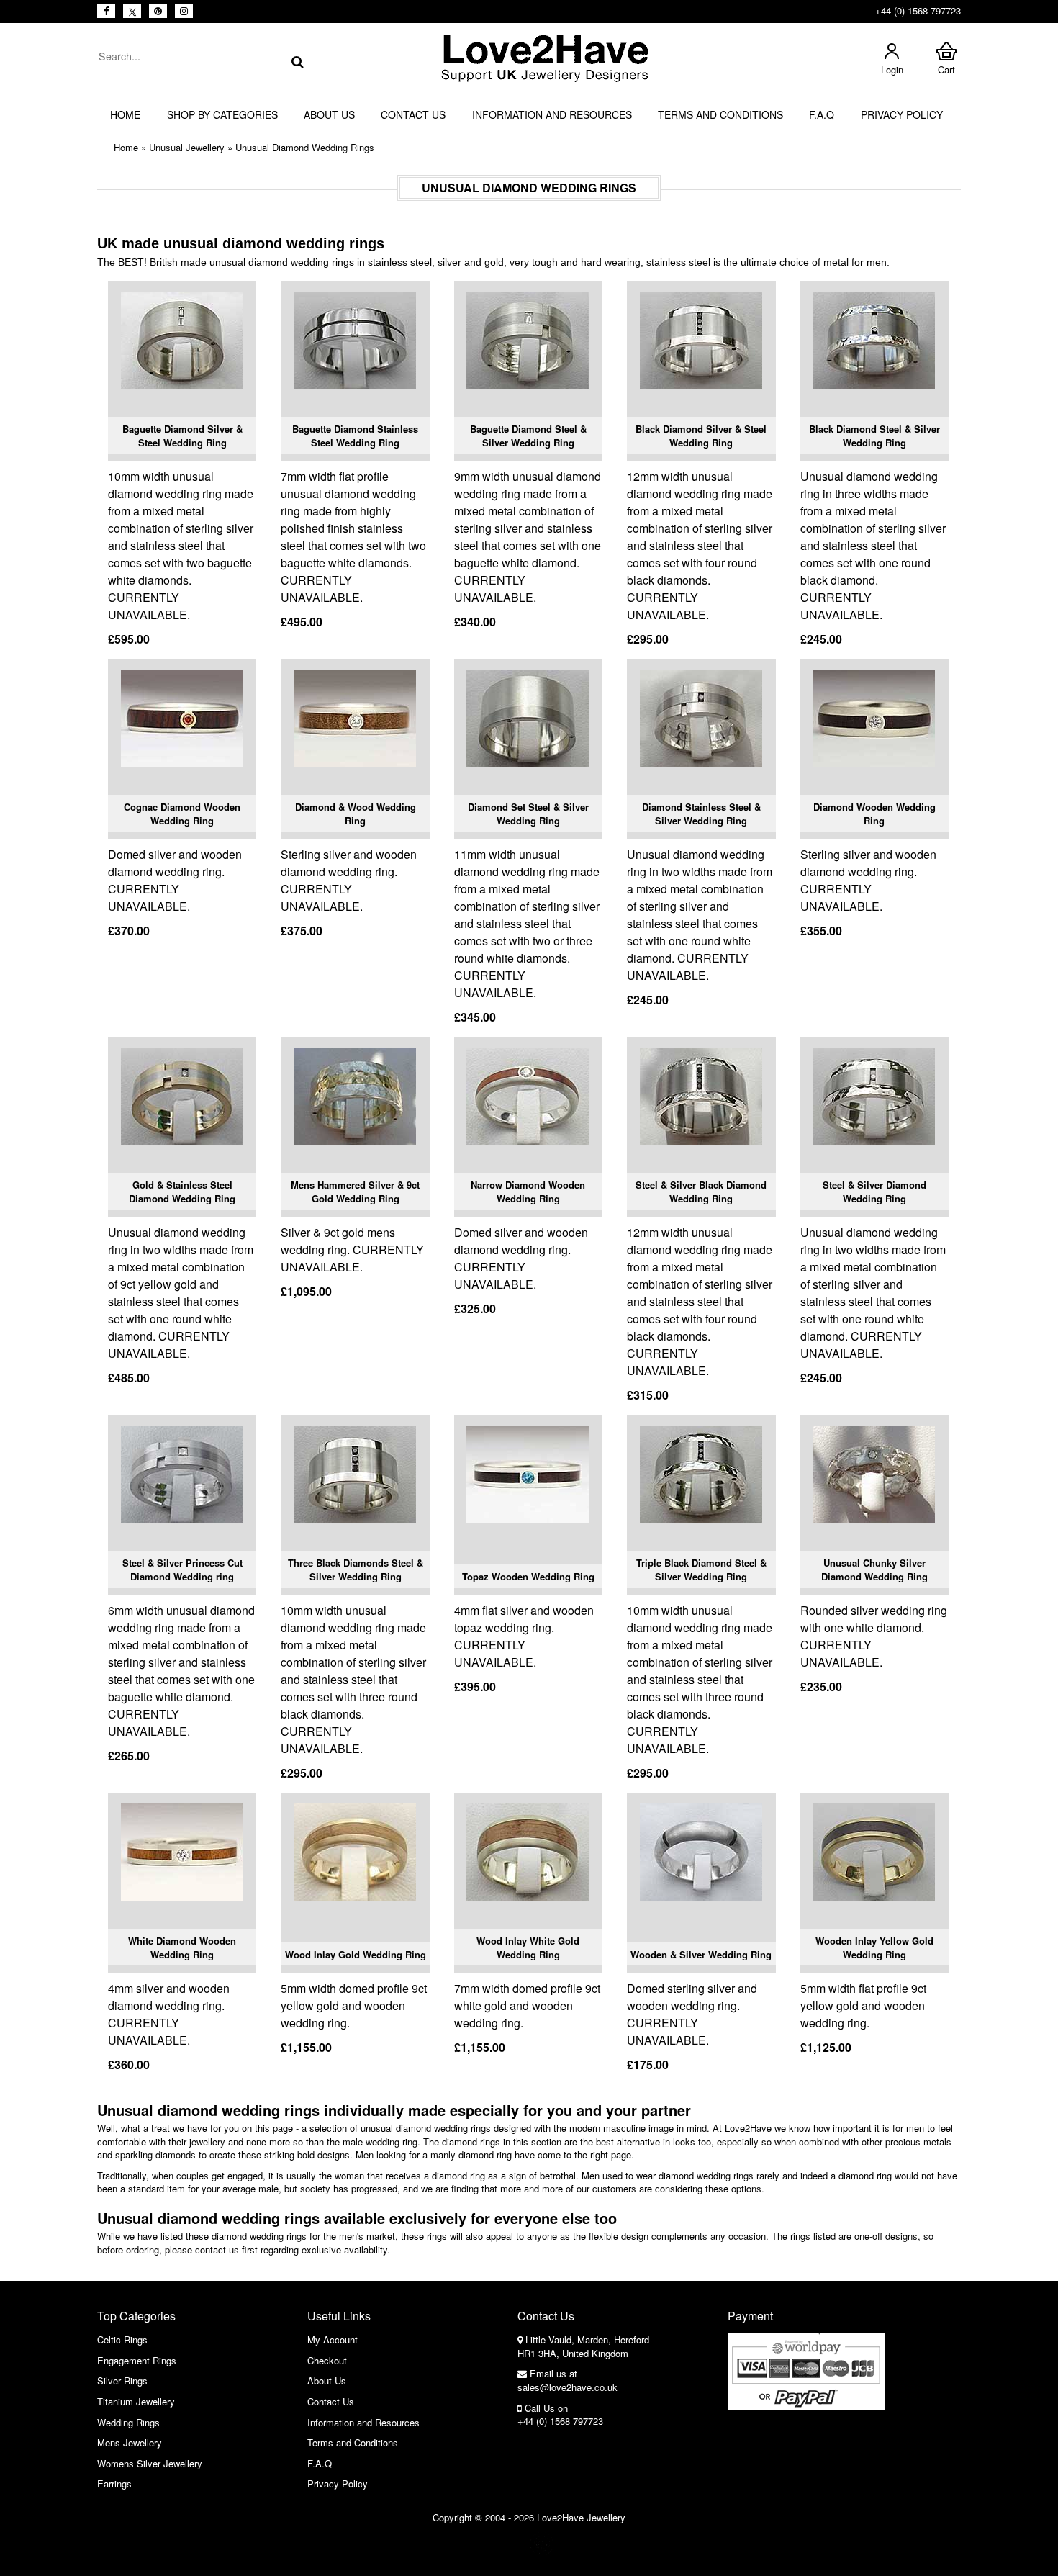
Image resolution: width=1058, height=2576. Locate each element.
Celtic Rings (122, 2339)
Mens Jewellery (130, 2442)
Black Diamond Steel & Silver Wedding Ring (874, 436)
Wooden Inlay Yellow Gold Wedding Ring (874, 1948)
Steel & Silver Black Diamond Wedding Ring (701, 1192)
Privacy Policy (902, 114)
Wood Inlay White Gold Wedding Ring (528, 1948)
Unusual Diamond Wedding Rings (305, 147)
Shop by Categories (222, 114)
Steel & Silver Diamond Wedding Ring (874, 1192)
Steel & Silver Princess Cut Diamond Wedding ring (182, 1570)
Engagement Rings (137, 2360)
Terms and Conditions (720, 114)
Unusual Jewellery (187, 147)
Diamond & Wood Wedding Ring (356, 814)
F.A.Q (822, 114)
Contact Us (413, 114)
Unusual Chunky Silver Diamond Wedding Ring (874, 1570)
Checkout (327, 2360)
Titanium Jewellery (136, 2401)
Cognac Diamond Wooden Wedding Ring (182, 814)
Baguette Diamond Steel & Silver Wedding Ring (528, 436)
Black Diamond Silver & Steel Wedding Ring (701, 436)
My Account (333, 2339)
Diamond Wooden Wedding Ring (874, 814)
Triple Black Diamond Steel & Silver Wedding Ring (701, 1570)
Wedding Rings (128, 2422)
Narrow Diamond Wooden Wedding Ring (528, 1192)
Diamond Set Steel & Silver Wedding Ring (528, 814)
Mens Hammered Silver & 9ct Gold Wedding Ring (355, 1192)
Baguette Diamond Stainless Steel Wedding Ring (355, 436)
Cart (946, 69)
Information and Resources (552, 114)
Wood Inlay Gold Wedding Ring (356, 1954)
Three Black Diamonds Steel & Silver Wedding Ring (356, 1570)
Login (892, 69)
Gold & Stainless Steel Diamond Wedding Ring (182, 1192)
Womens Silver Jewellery (150, 2463)
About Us (329, 114)
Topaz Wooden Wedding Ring (528, 1576)
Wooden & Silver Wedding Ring (701, 1954)
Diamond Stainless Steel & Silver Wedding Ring (701, 814)
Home (125, 114)
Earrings (114, 2483)
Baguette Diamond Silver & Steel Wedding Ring (182, 436)
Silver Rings (122, 2381)
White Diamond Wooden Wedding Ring (182, 1948)
